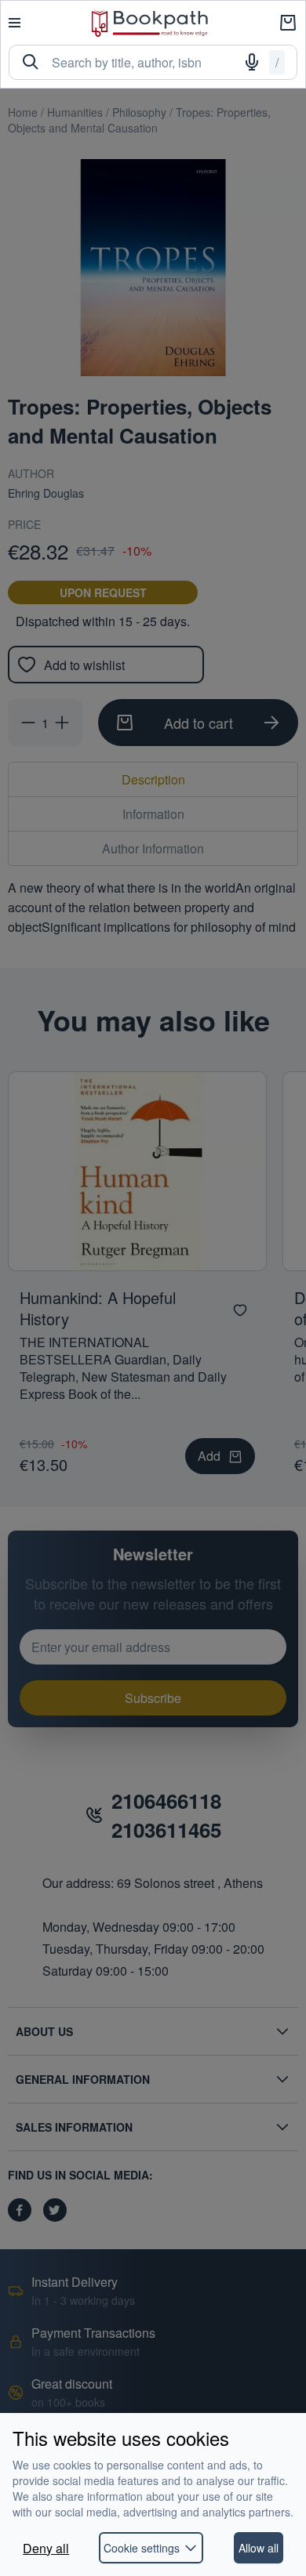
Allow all (259, 2548)
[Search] (31, 62)
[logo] (150, 23)
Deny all (46, 2548)
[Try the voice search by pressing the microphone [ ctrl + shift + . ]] (252, 62)
